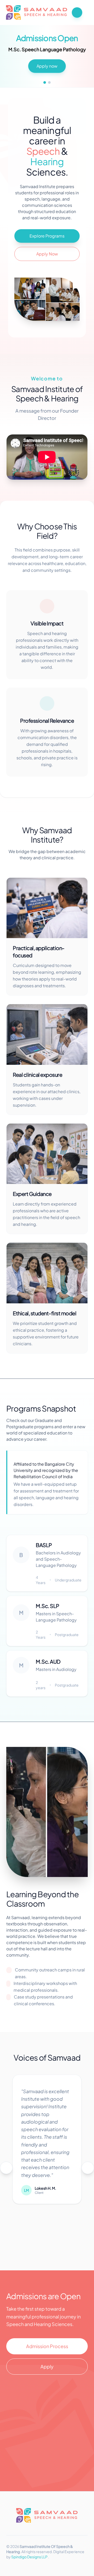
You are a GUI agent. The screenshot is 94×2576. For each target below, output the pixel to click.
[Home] (37, 12)
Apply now (47, 66)
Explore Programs (47, 236)
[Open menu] (86, 12)
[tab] (45, 82)
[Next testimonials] (88, 2168)
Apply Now (47, 254)
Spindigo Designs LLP (30, 2557)
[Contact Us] (77, 12)
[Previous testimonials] (6, 2168)
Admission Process (47, 2346)
